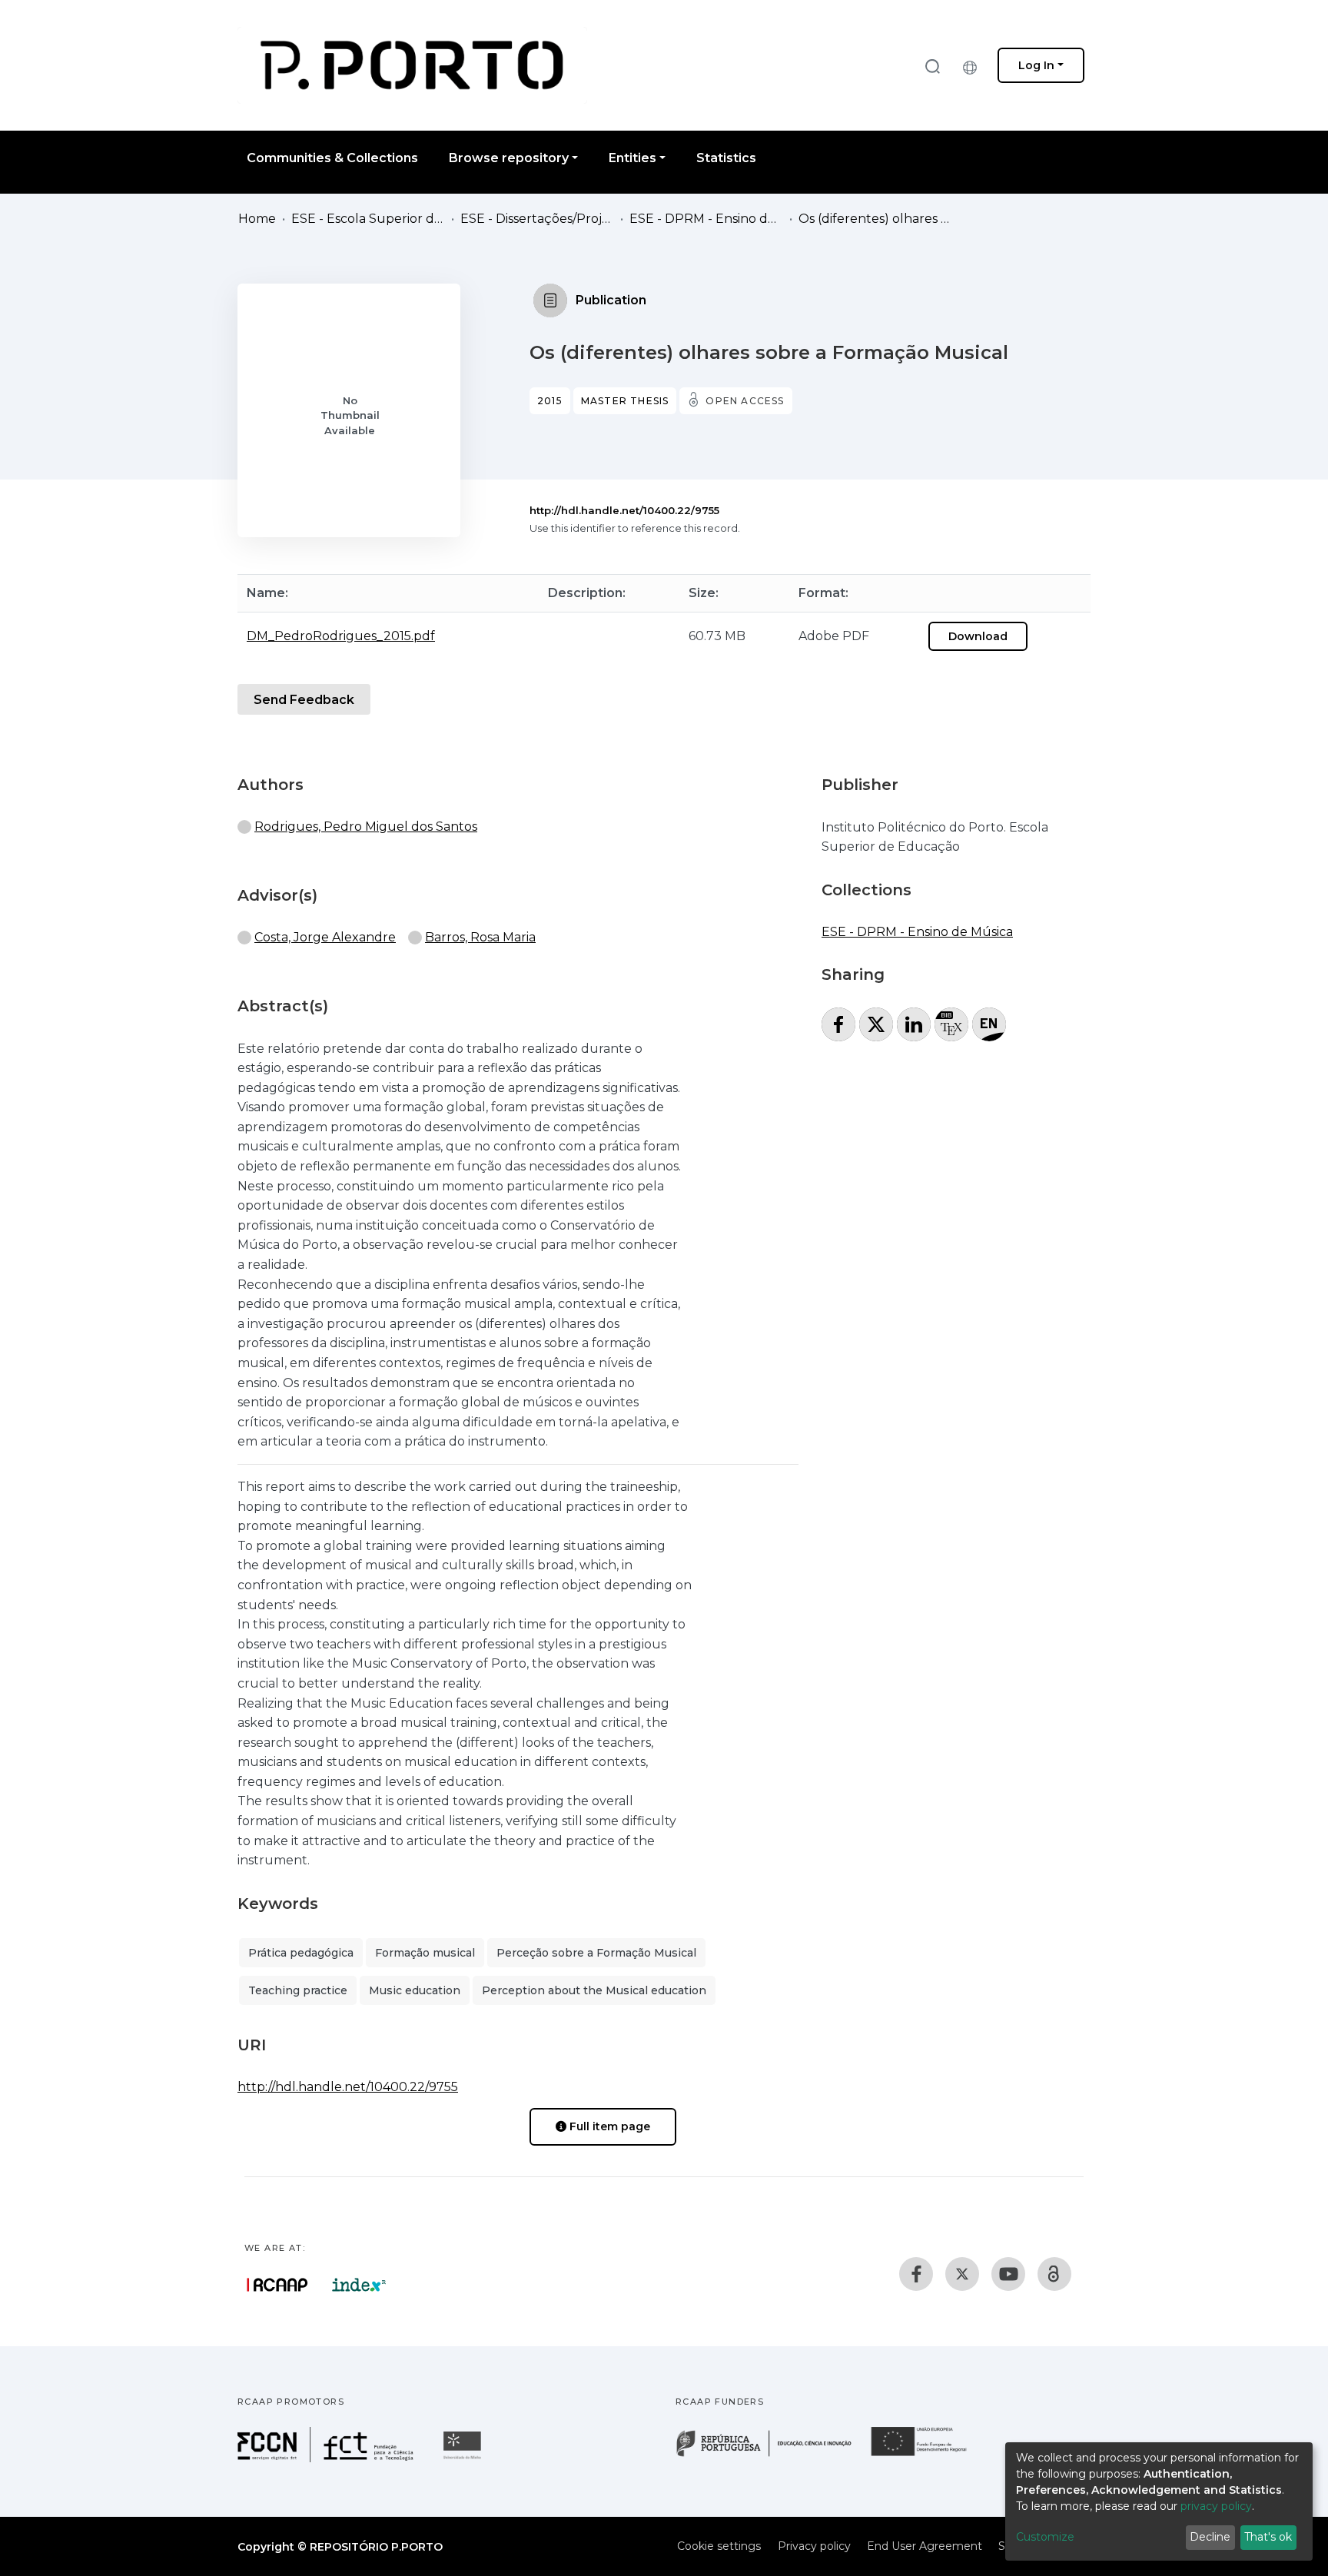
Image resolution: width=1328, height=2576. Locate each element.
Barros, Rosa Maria (480, 937)
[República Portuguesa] (772, 2455)
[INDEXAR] (359, 2285)
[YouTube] (1008, 2274)
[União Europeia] (928, 2455)
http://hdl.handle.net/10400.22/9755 (624, 510)
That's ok (1268, 2537)
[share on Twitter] (876, 1024)
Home (257, 219)
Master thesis (625, 401)
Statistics (726, 158)
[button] (974, 65)
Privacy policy (814, 2546)
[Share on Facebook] (838, 1024)
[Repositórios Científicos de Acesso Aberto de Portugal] (277, 2285)
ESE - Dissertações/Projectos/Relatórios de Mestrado (537, 219)
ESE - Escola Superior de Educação (368, 219)
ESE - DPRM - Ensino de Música (706, 219)
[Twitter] (962, 2274)
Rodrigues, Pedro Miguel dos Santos (366, 827)
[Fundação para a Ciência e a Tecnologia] (327, 2458)
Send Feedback (304, 700)
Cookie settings (719, 2546)
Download (978, 636)
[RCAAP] (1054, 2274)
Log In (1036, 65)
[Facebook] (916, 2274)
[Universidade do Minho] (464, 2458)
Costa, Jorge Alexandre (325, 937)
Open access (745, 401)
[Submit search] (932, 66)
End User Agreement (925, 2546)
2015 (550, 401)
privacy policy (1216, 2506)
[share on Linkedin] (914, 1024)
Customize (1045, 2537)
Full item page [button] (608, 2126)
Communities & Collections (332, 158)
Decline (1210, 2537)
